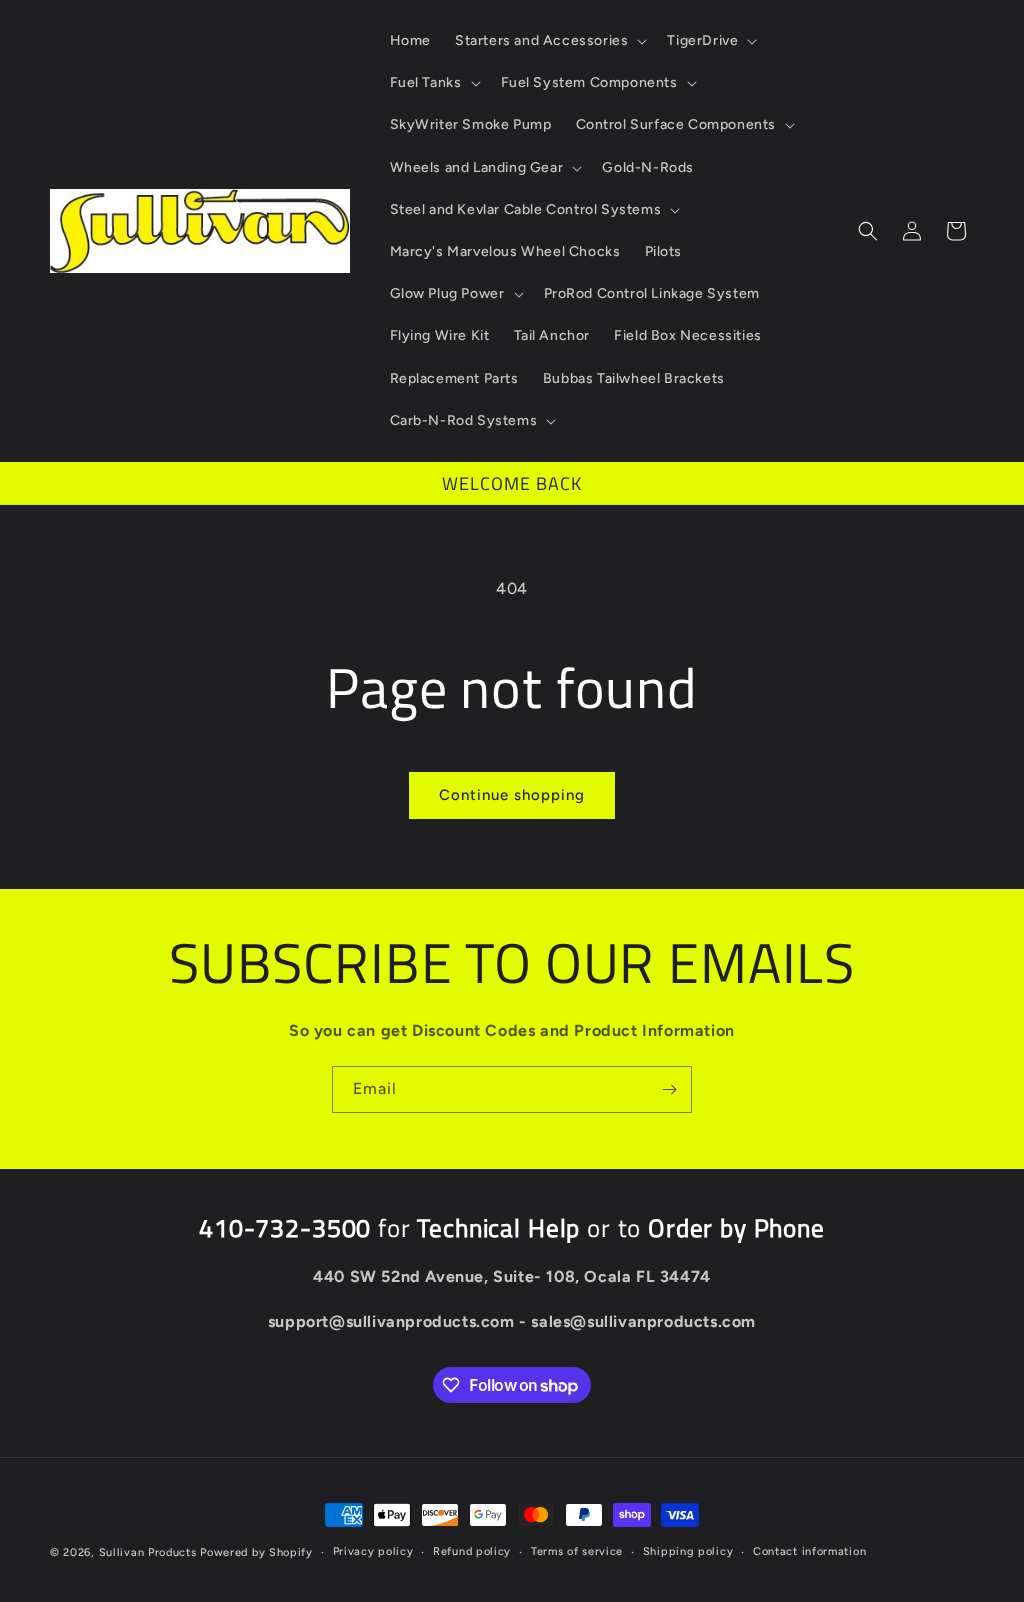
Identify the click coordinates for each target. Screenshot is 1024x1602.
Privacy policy (373, 1551)
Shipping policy (688, 1551)
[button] (549, 41)
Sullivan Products (148, 1552)
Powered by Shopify (256, 1552)
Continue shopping (512, 795)
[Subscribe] (669, 1089)
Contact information (809, 1551)
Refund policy (472, 1551)
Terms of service (577, 1551)
